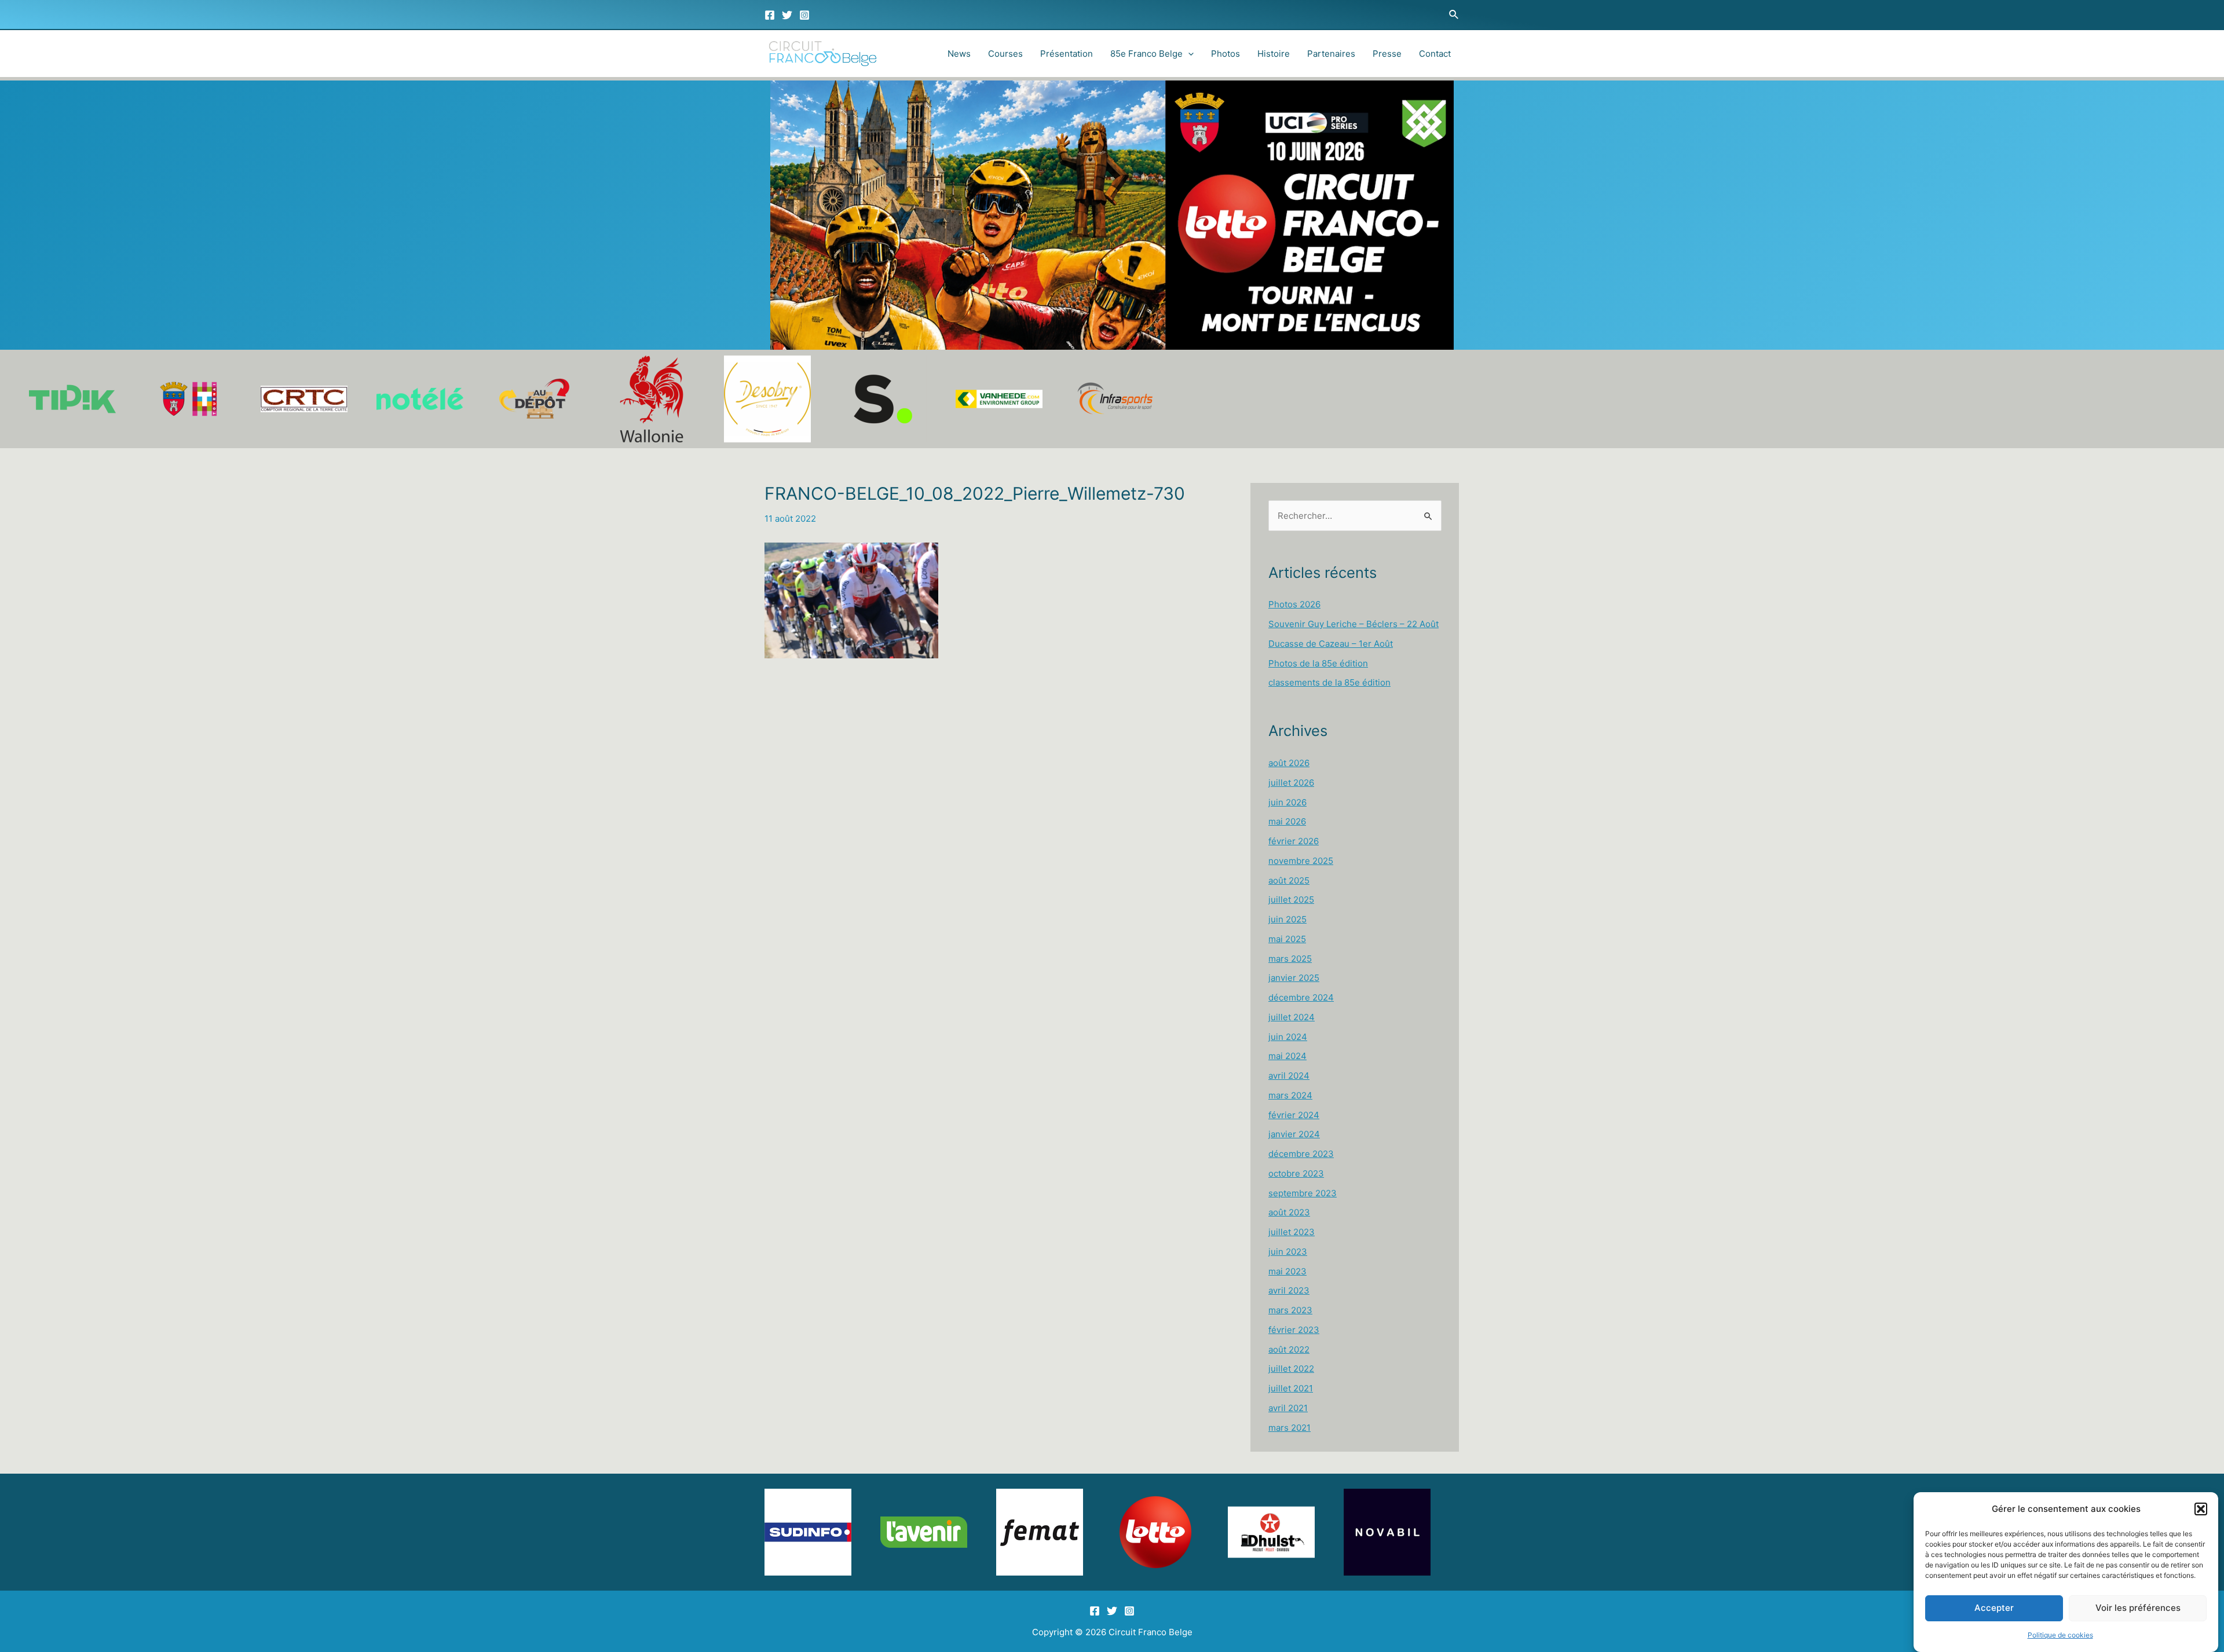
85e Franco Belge (1146, 54)
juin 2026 (1287, 802)
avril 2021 (1288, 1408)
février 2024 (1294, 1115)
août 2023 (1289, 1212)
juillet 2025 (1291, 900)
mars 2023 (1290, 1310)
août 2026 (1289, 763)
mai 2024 (1287, 1056)
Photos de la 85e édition (1318, 663)
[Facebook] (770, 15)
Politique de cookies (2060, 1635)
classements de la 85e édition (1329, 682)
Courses (1005, 54)
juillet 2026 (1291, 783)
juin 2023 (1288, 1252)
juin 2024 (1288, 1037)
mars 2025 (1290, 959)
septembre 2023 (1303, 1193)
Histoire (1274, 54)
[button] (2201, 1509)
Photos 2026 (1294, 604)
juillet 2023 (1292, 1232)
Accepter (1994, 1608)
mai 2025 (1287, 939)
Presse (1387, 54)
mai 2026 (1287, 821)
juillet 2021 (1291, 1388)
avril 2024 (1289, 1076)
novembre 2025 (1301, 861)
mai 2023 (1287, 1271)
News (959, 54)
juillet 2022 (1291, 1369)
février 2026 (1294, 841)
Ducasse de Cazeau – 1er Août (1331, 644)
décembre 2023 (1301, 1154)
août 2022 (1289, 1349)
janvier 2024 (1294, 1134)
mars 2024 (1290, 1095)
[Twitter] (787, 15)
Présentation (1067, 54)
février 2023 (1294, 1330)
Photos (1226, 54)
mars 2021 (1290, 1428)
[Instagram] (804, 15)
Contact (1435, 54)
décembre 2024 (1301, 997)
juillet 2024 (1292, 1017)
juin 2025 (1287, 919)
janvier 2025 (1294, 978)
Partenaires (1331, 54)
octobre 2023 (1296, 1173)
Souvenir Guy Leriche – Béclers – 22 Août (1354, 624)
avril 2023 (1289, 1290)
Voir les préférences (2138, 1608)
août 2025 (1289, 880)
